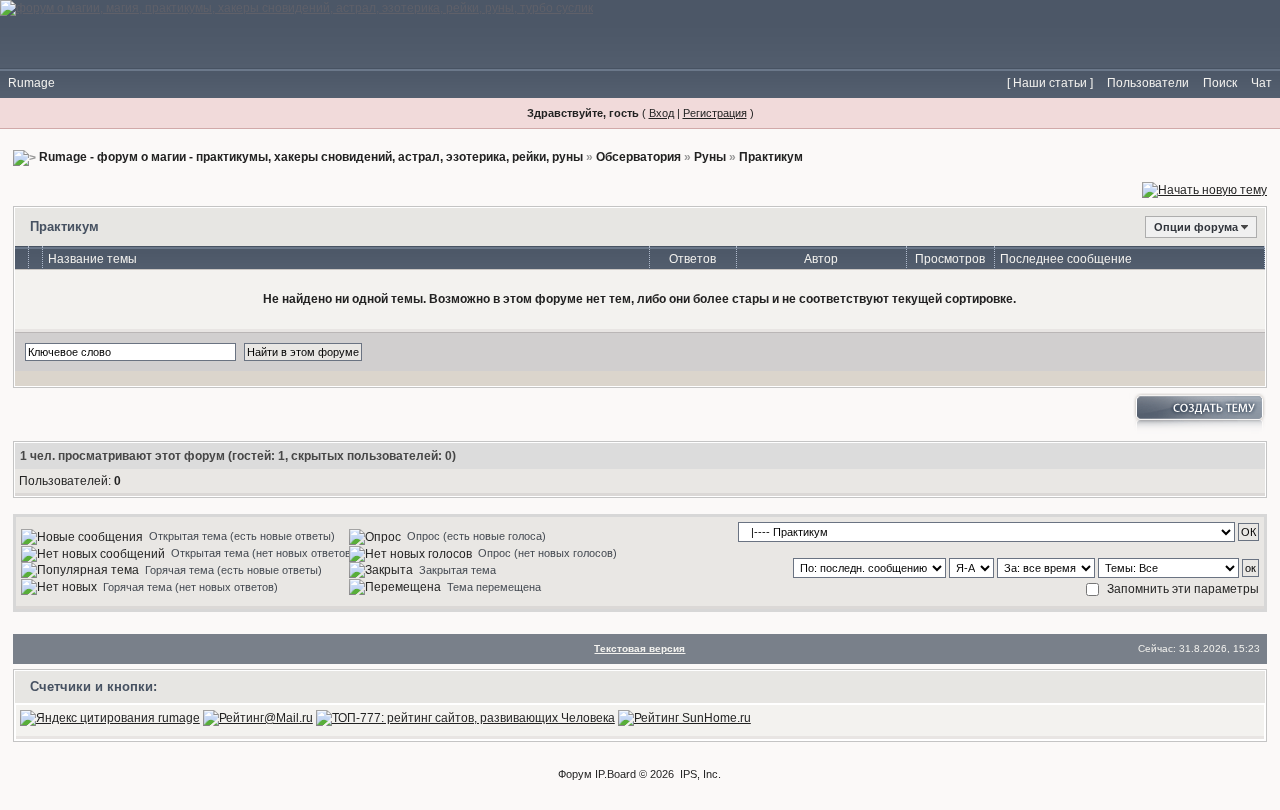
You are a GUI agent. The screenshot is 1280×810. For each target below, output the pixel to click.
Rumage (31, 83)
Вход (661, 113)
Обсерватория (638, 157)
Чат (1261, 83)
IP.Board (615, 774)
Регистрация (715, 113)
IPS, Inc (699, 774)
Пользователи (1148, 83)
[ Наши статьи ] (1050, 83)
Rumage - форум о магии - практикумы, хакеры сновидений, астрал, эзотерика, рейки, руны (311, 157)
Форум (575, 774)
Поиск (1220, 83)
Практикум (771, 157)
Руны (710, 157)
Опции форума (1196, 227)
